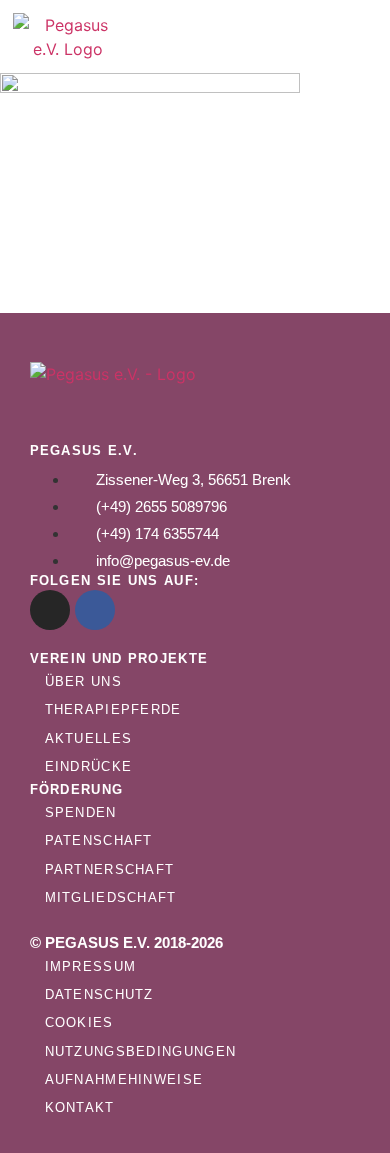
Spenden (81, 812)
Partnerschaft (110, 869)
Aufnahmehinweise (124, 1079)
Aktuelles (89, 738)
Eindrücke (89, 766)
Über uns (83, 681)
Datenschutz (99, 994)
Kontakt (80, 1107)
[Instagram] (50, 610)
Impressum (91, 966)
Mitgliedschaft (111, 897)
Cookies (79, 1022)
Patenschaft (99, 840)
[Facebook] (95, 610)
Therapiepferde (113, 709)
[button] (300, 37)
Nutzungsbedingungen (141, 1051)
